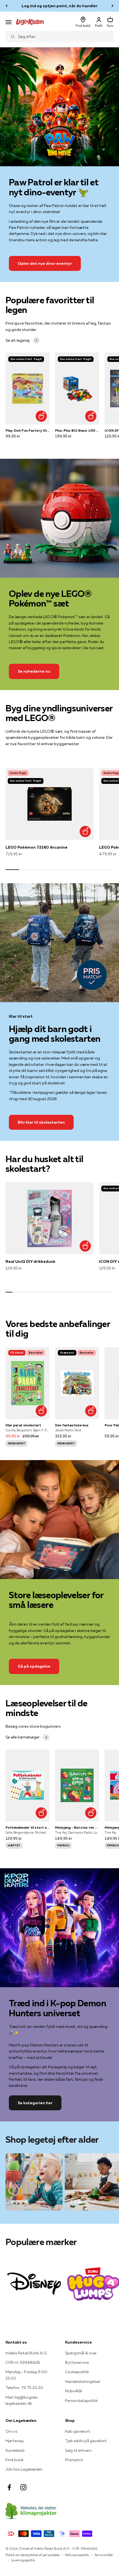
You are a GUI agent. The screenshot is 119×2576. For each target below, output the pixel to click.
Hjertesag (15, 2441)
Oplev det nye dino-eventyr (45, 263)
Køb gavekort (78, 2431)
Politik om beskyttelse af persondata (33, 2555)
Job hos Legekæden (24, 2469)
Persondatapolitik (81, 2401)
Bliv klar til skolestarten (41, 1122)
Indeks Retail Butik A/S (26, 2353)
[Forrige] (7, 6)
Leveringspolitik (23, 2560)
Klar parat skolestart (23, 1425)
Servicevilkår (104, 2555)
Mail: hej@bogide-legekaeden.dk (22, 2400)
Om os (11, 2431)
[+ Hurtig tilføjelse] (41, 416)
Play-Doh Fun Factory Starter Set (28, 430)
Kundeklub (15, 2450)
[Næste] (112, 6)
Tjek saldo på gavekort (86, 2441)
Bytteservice (77, 2362)
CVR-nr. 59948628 (23, 2362)
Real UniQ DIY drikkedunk (30, 1261)
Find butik (15, 2460)
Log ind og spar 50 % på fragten (60, 6)
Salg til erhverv (78, 2450)
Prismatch (74, 2460)
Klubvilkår (74, 2391)
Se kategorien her (35, 2103)
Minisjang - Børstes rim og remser (77, 1827)
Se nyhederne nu (34, 671)
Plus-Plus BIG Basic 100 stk (77, 430)
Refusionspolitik (77, 2555)
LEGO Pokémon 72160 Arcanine (37, 847)
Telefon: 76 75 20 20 (24, 2388)
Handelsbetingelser (83, 2381)
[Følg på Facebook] (9, 2487)
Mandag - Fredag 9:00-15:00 (27, 2375)
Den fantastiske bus (72, 1425)
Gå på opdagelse (34, 1666)
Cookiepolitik (77, 2372)
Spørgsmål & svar (81, 2353)
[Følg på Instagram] (23, 2487)
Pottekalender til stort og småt (28, 1827)
